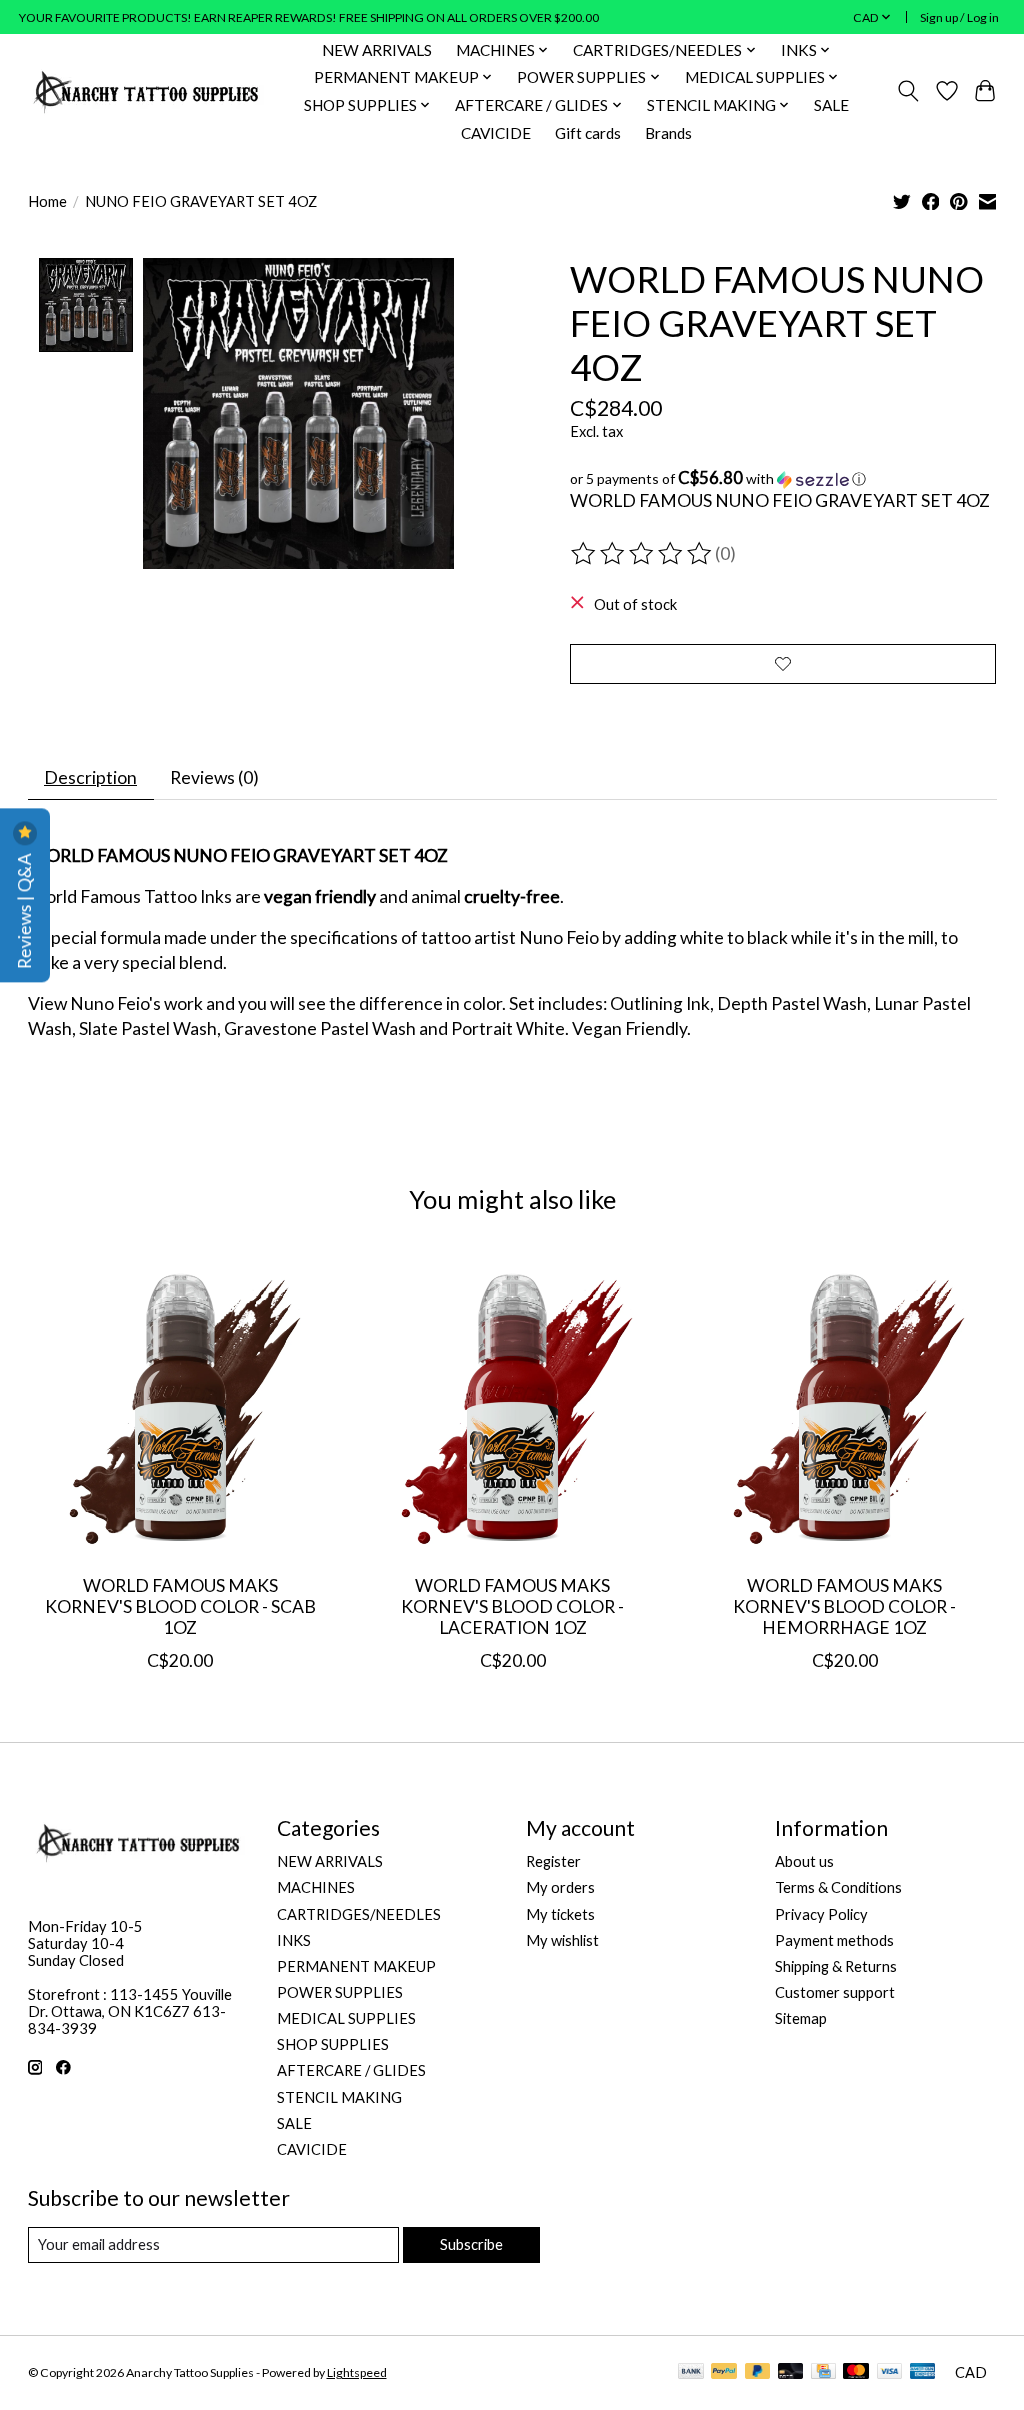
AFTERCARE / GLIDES (351, 2070)
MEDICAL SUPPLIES (346, 2018)
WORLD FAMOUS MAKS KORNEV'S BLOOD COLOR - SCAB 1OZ (179, 1606)
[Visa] (890, 2372)
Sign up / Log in (959, 17)
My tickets (560, 1914)
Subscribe (471, 2244)
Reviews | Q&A (24, 909)
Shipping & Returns (836, 1966)
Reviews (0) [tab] (214, 777)
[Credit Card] (823, 2372)
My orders (560, 1887)
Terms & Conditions (838, 1887)
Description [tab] (90, 777)
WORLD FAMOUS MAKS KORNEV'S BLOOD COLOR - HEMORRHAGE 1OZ (844, 1606)
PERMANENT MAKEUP (356, 1966)
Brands (668, 133)
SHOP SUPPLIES (333, 2044)
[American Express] (923, 2372)
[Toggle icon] (907, 91)
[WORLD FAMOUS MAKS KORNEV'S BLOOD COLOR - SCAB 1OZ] (180, 1406)
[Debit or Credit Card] (791, 2372)
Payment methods (834, 1940)
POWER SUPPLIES (340, 1992)
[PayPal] (724, 2372)
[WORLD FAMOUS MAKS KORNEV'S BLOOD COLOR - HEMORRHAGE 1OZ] (844, 1406)
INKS (294, 1940)
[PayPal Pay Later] (758, 2372)
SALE (831, 105)
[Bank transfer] (691, 2372)
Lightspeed (357, 2372)
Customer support (835, 1992)
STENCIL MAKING (339, 2097)
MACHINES (316, 1887)
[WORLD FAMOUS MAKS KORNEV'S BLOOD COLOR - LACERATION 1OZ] (512, 1406)
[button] (783, 479)
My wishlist (562, 1940)
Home (47, 201)
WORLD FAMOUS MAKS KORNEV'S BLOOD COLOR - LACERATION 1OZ (512, 1606)
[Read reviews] (643, 554)
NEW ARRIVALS (377, 50)
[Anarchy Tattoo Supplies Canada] (146, 91)
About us (804, 1861)
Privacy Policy (821, 1914)
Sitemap (801, 2018)
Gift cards (588, 133)
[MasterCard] (856, 2372)
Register (553, 1861)
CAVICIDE (496, 133)
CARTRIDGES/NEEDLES (359, 1914)
